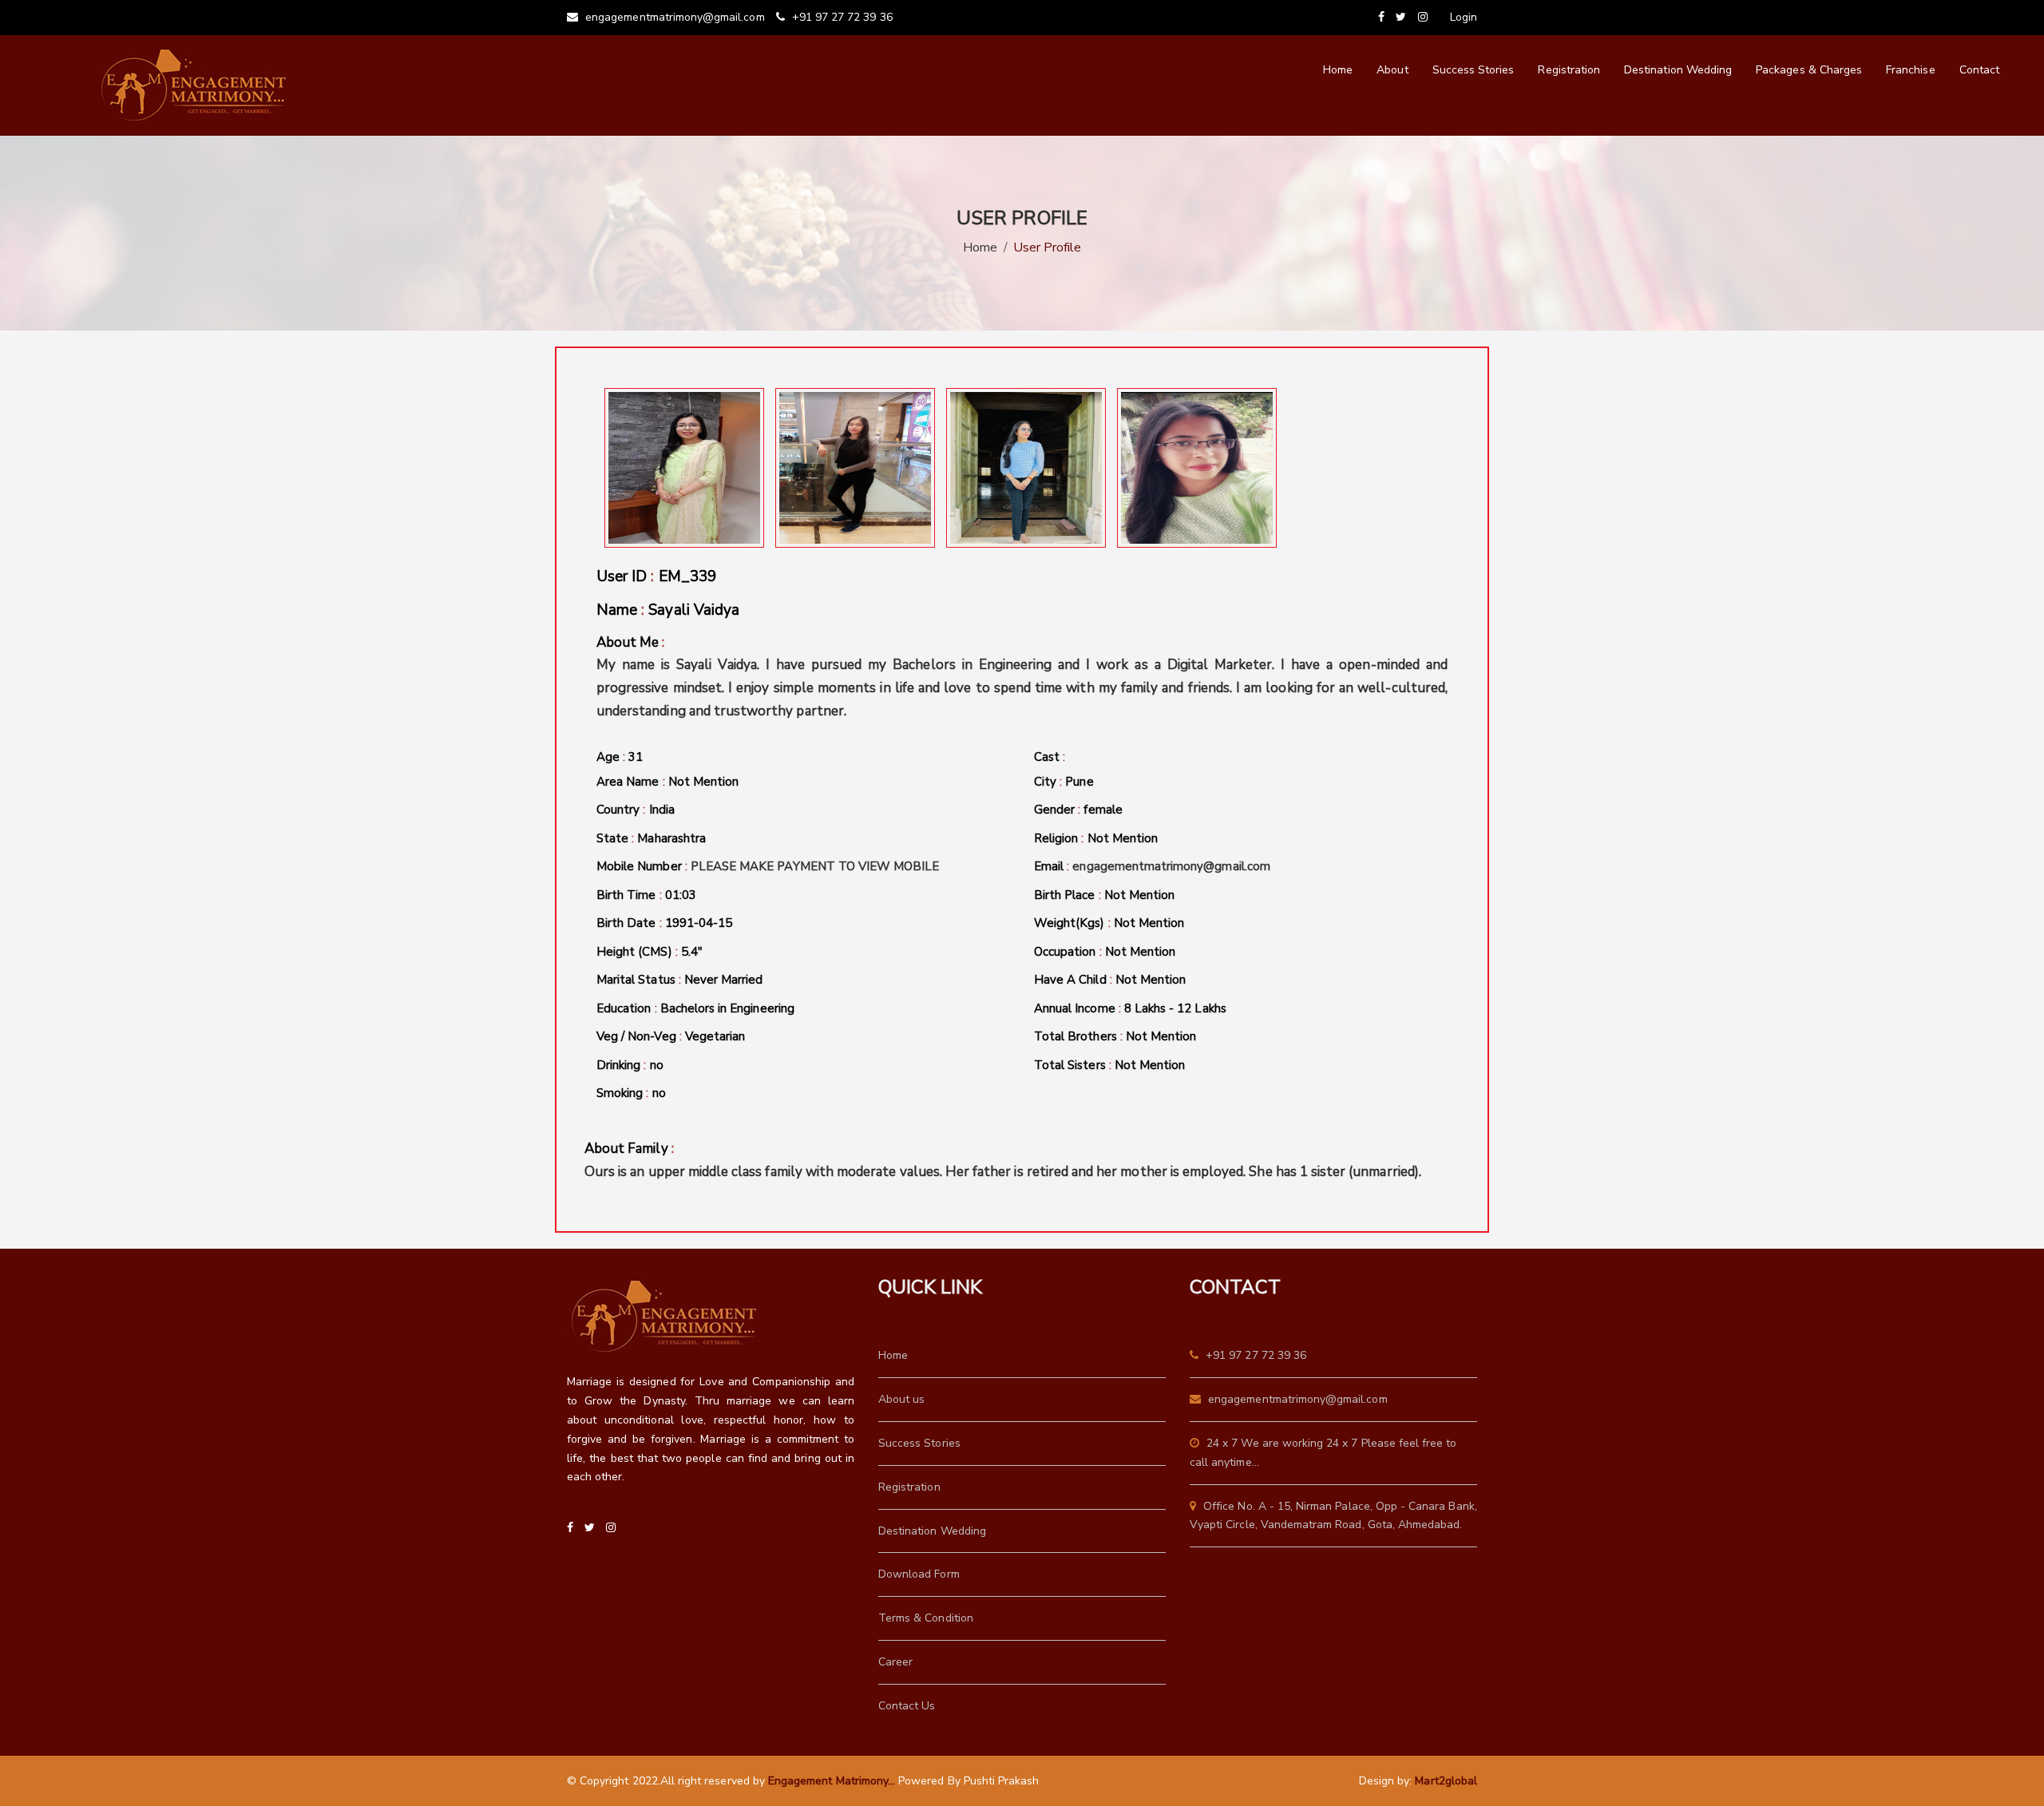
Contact (1979, 70)
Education (695, 1008)
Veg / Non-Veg (671, 1036)
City (1064, 782)
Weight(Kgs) (1109, 923)
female (1103, 810)
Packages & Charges (1809, 70)
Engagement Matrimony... (832, 1781)
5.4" (692, 952)
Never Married (724, 980)
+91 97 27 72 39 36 (841, 17)
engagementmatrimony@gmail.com (673, 17)
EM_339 (687, 576)
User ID (656, 576)
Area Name (667, 782)
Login (1464, 17)
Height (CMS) (650, 952)
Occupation (1105, 952)
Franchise (1910, 70)
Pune (1079, 782)
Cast (1050, 757)
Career (895, 1662)
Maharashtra (671, 838)
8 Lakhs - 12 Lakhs (1175, 1008)
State (651, 838)
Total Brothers (1115, 1036)
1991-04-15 (699, 923)
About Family (1003, 1160)
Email (1152, 866)
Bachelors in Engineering (727, 1008)
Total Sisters (1109, 1065)
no (657, 1065)
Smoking (631, 1093)
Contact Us (907, 1706)
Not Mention (704, 782)
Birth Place (1104, 895)
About (1392, 70)
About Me (1022, 677)
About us (901, 1399)
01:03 (681, 895)
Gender (1078, 810)
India (662, 810)
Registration (1569, 70)
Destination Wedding (1678, 70)
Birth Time (646, 895)
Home (1338, 70)
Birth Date (664, 923)
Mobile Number (768, 866)
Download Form (919, 1574)
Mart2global (1446, 1781)
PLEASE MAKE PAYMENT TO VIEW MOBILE (815, 866)
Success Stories (1474, 70)
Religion (1096, 838)
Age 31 (620, 757)
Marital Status (680, 980)
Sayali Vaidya (694, 610)
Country (636, 810)
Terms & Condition (926, 1618)
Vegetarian (715, 1036)
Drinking (630, 1065)
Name (668, 610)
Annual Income (1130, 1008)
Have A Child (1110, 980)
